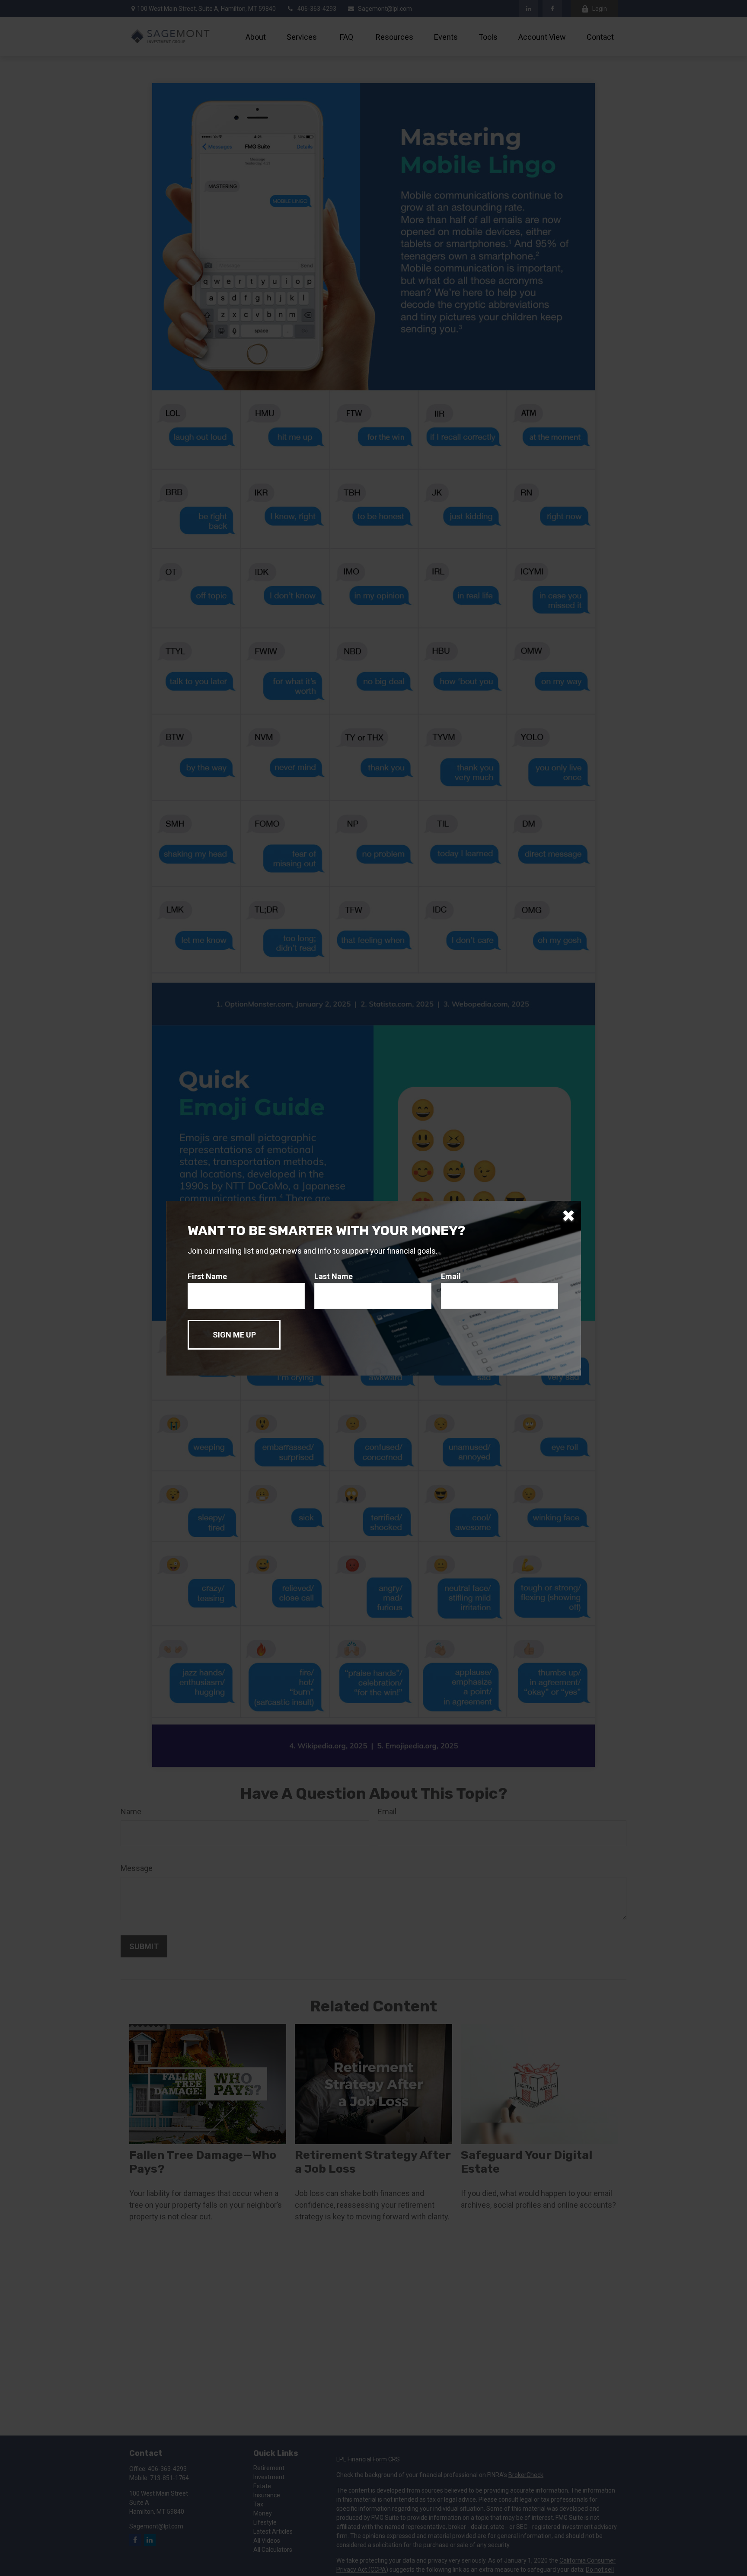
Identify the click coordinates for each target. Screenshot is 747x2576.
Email (451, 1276)
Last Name (334, 1276)
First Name (207, 1276)
